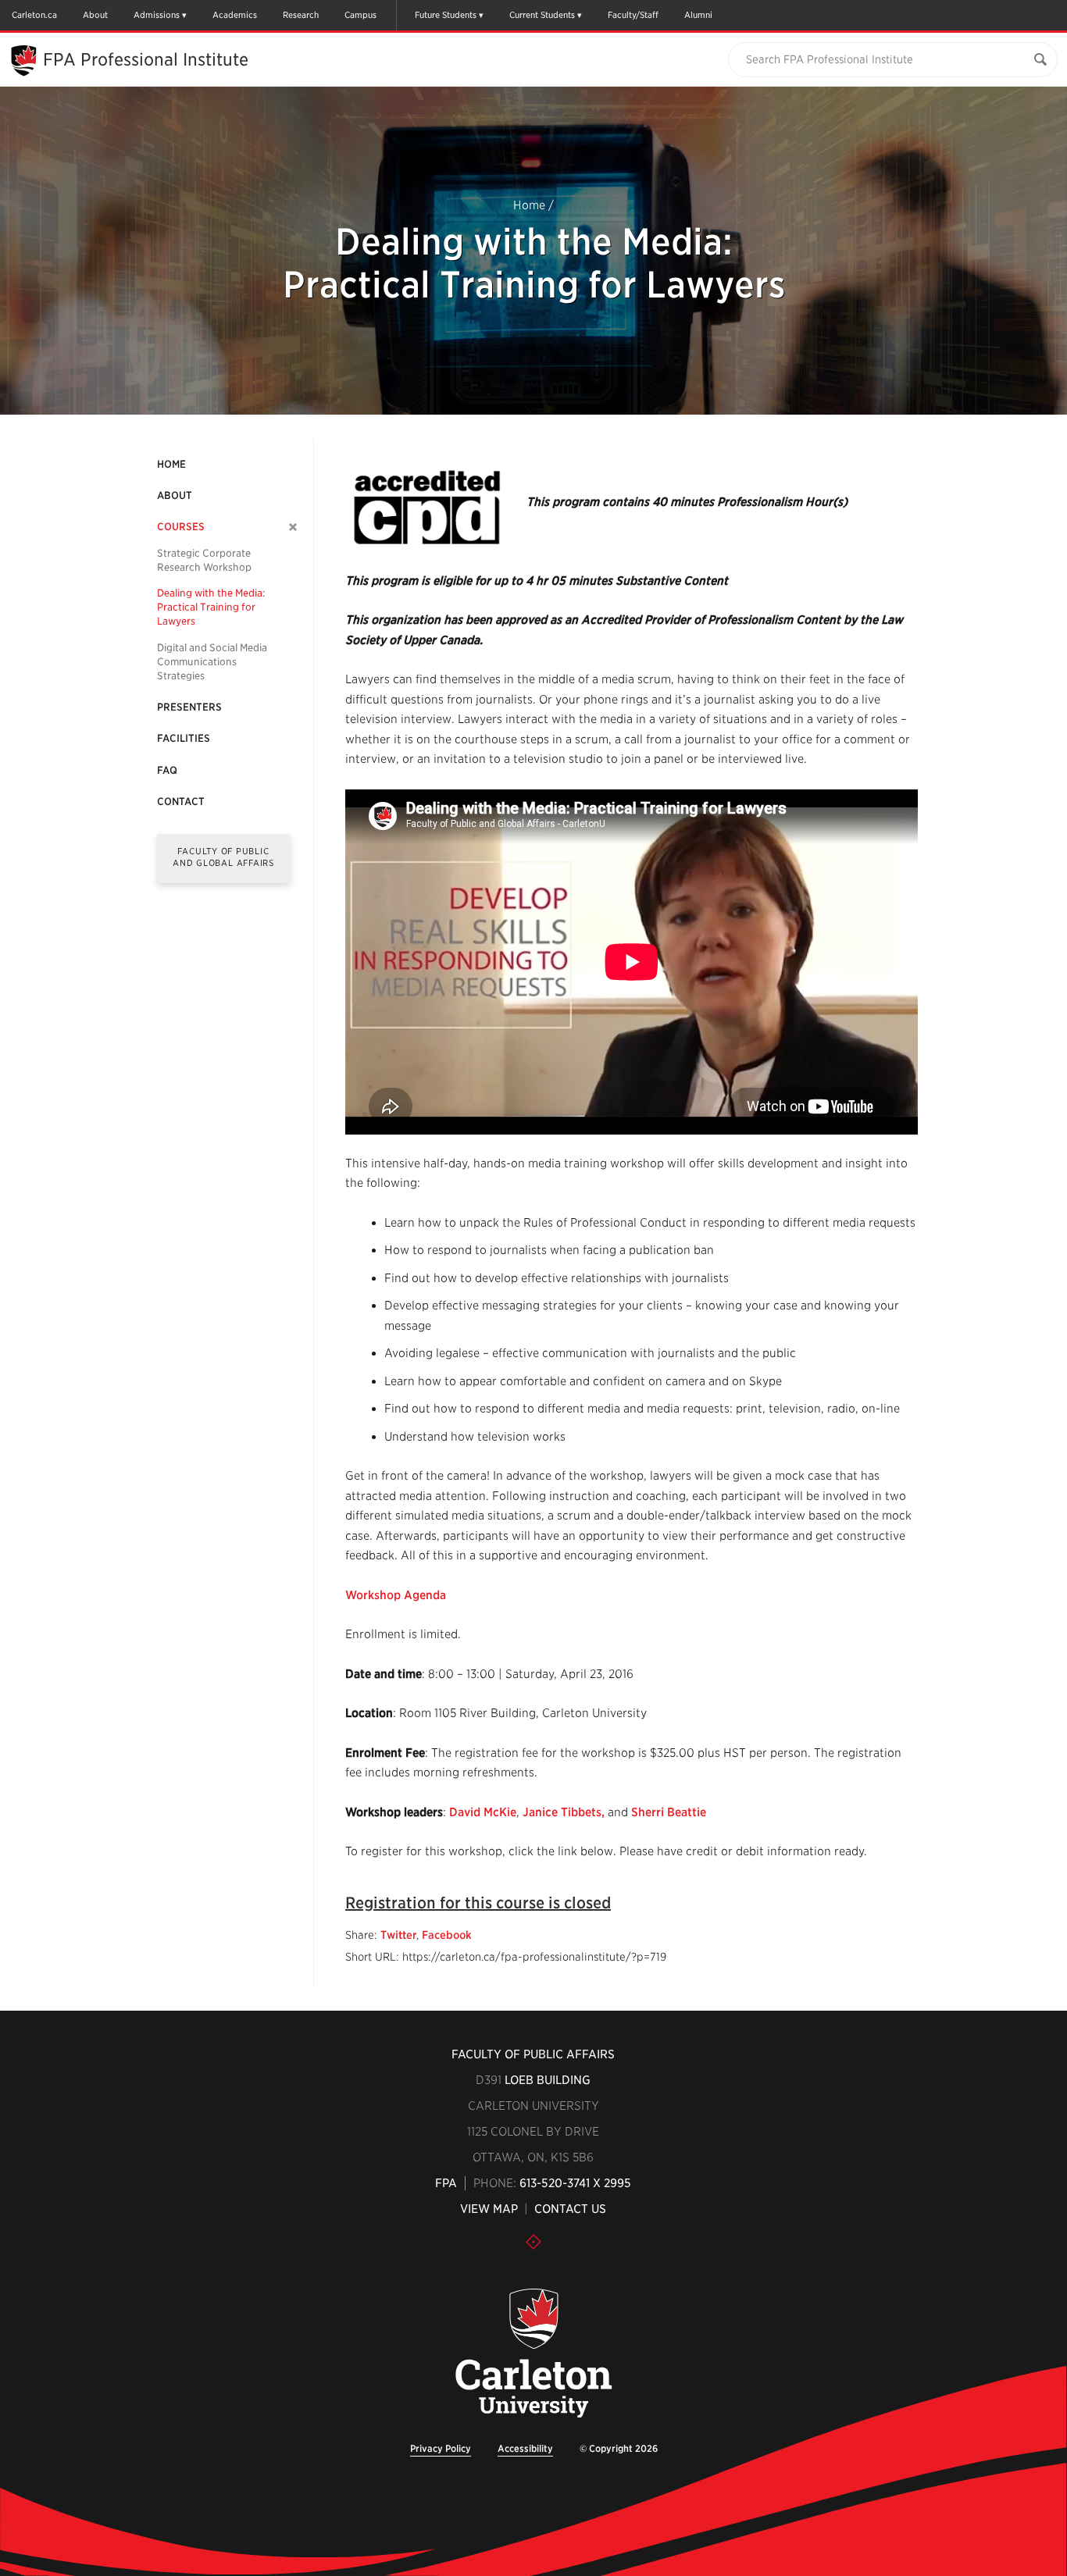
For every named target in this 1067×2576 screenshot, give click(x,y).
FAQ (167, 770)
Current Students (542, 15)
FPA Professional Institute (146, 59)
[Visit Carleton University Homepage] (533, 2354)
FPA (446, 2183)
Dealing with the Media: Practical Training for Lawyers (211, 607)
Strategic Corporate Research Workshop (204, 560)
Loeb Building (548, 2080)
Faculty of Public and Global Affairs (223, 857)
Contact (181, 802)
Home (529, 205)
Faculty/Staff (633, 15)
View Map (489, 2209)
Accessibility (525, 2448)
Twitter (398, 1935)
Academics (235, 15)
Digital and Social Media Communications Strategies (212, 662)
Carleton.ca (34, 15)
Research (301, 15)
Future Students (446, 15)
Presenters (189, 707)
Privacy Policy (441, 2448)
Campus (360, 15)
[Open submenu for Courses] (293, 527)
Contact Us (570, 2209)
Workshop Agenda (396, 1595)
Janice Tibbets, (564, 1812)
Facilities (184, 738)
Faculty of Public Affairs (533, 2054)
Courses (181, 527)
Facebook (447, 1935)
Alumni (698, 15)
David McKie (483, 1812)
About (95, 15)
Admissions (157, 15)
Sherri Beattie (669, 1812)
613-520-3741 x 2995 (575, 2183)
